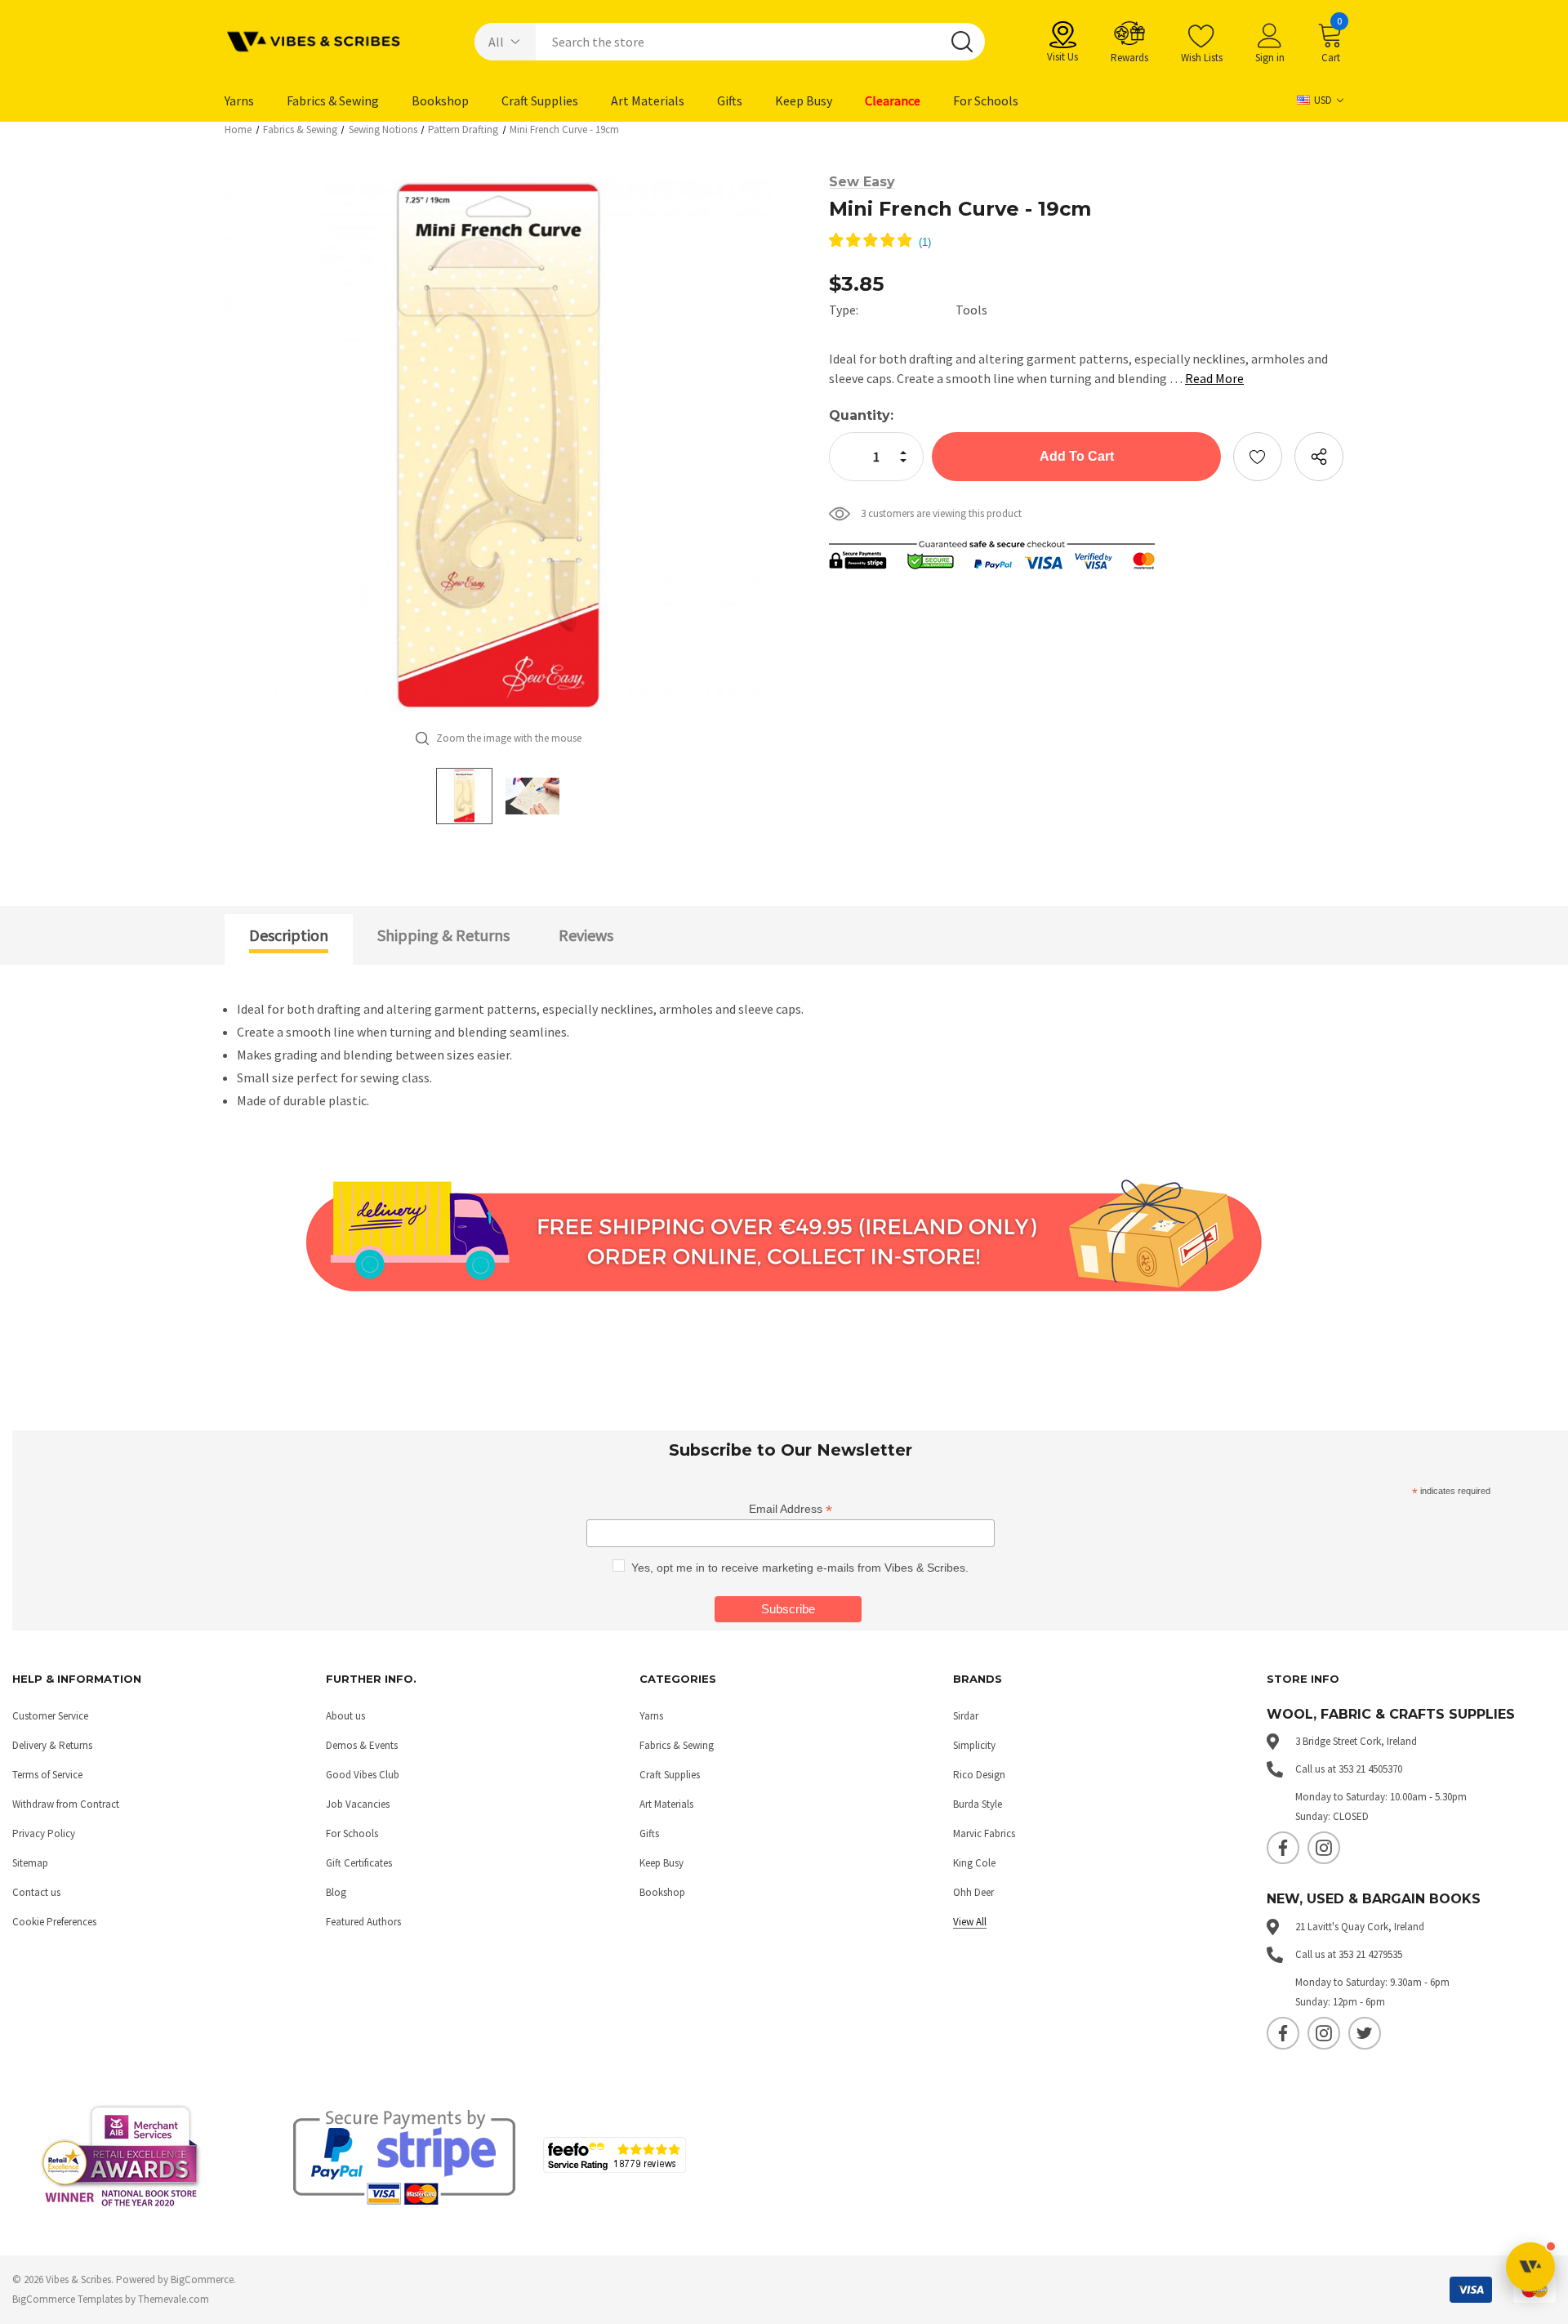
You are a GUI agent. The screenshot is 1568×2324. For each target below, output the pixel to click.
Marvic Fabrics (984, 1833)
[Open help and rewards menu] (1530, 2267)
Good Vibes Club (363, 1775)
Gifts (649, 1833)
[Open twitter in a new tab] (1365, 2033)
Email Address (791, 1509)
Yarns (651, 1716)
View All (970, 1922)
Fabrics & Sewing (677, 1745)
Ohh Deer (973, 1892)
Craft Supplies (670, 1775)
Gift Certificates (359, 1863)
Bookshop (662, 1892)
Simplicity (974, 1745)
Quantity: (861, 415)
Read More (1214, 378)
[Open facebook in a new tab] (1283, 1848)
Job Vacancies (358, 1804)
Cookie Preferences (54, 1922)
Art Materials (666, 1804)
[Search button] (962, 42)
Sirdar (966, 1716)
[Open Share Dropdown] (1319, 457)
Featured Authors (363, 1922)
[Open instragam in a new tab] (1324, 1848)
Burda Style (978, 1804)
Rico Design (979, 1775)
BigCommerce (202, 2279)
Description (289, 935)
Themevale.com (174, 2299)
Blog (336, 1892)
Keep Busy (661, 1863)
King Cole (974, 1863)
